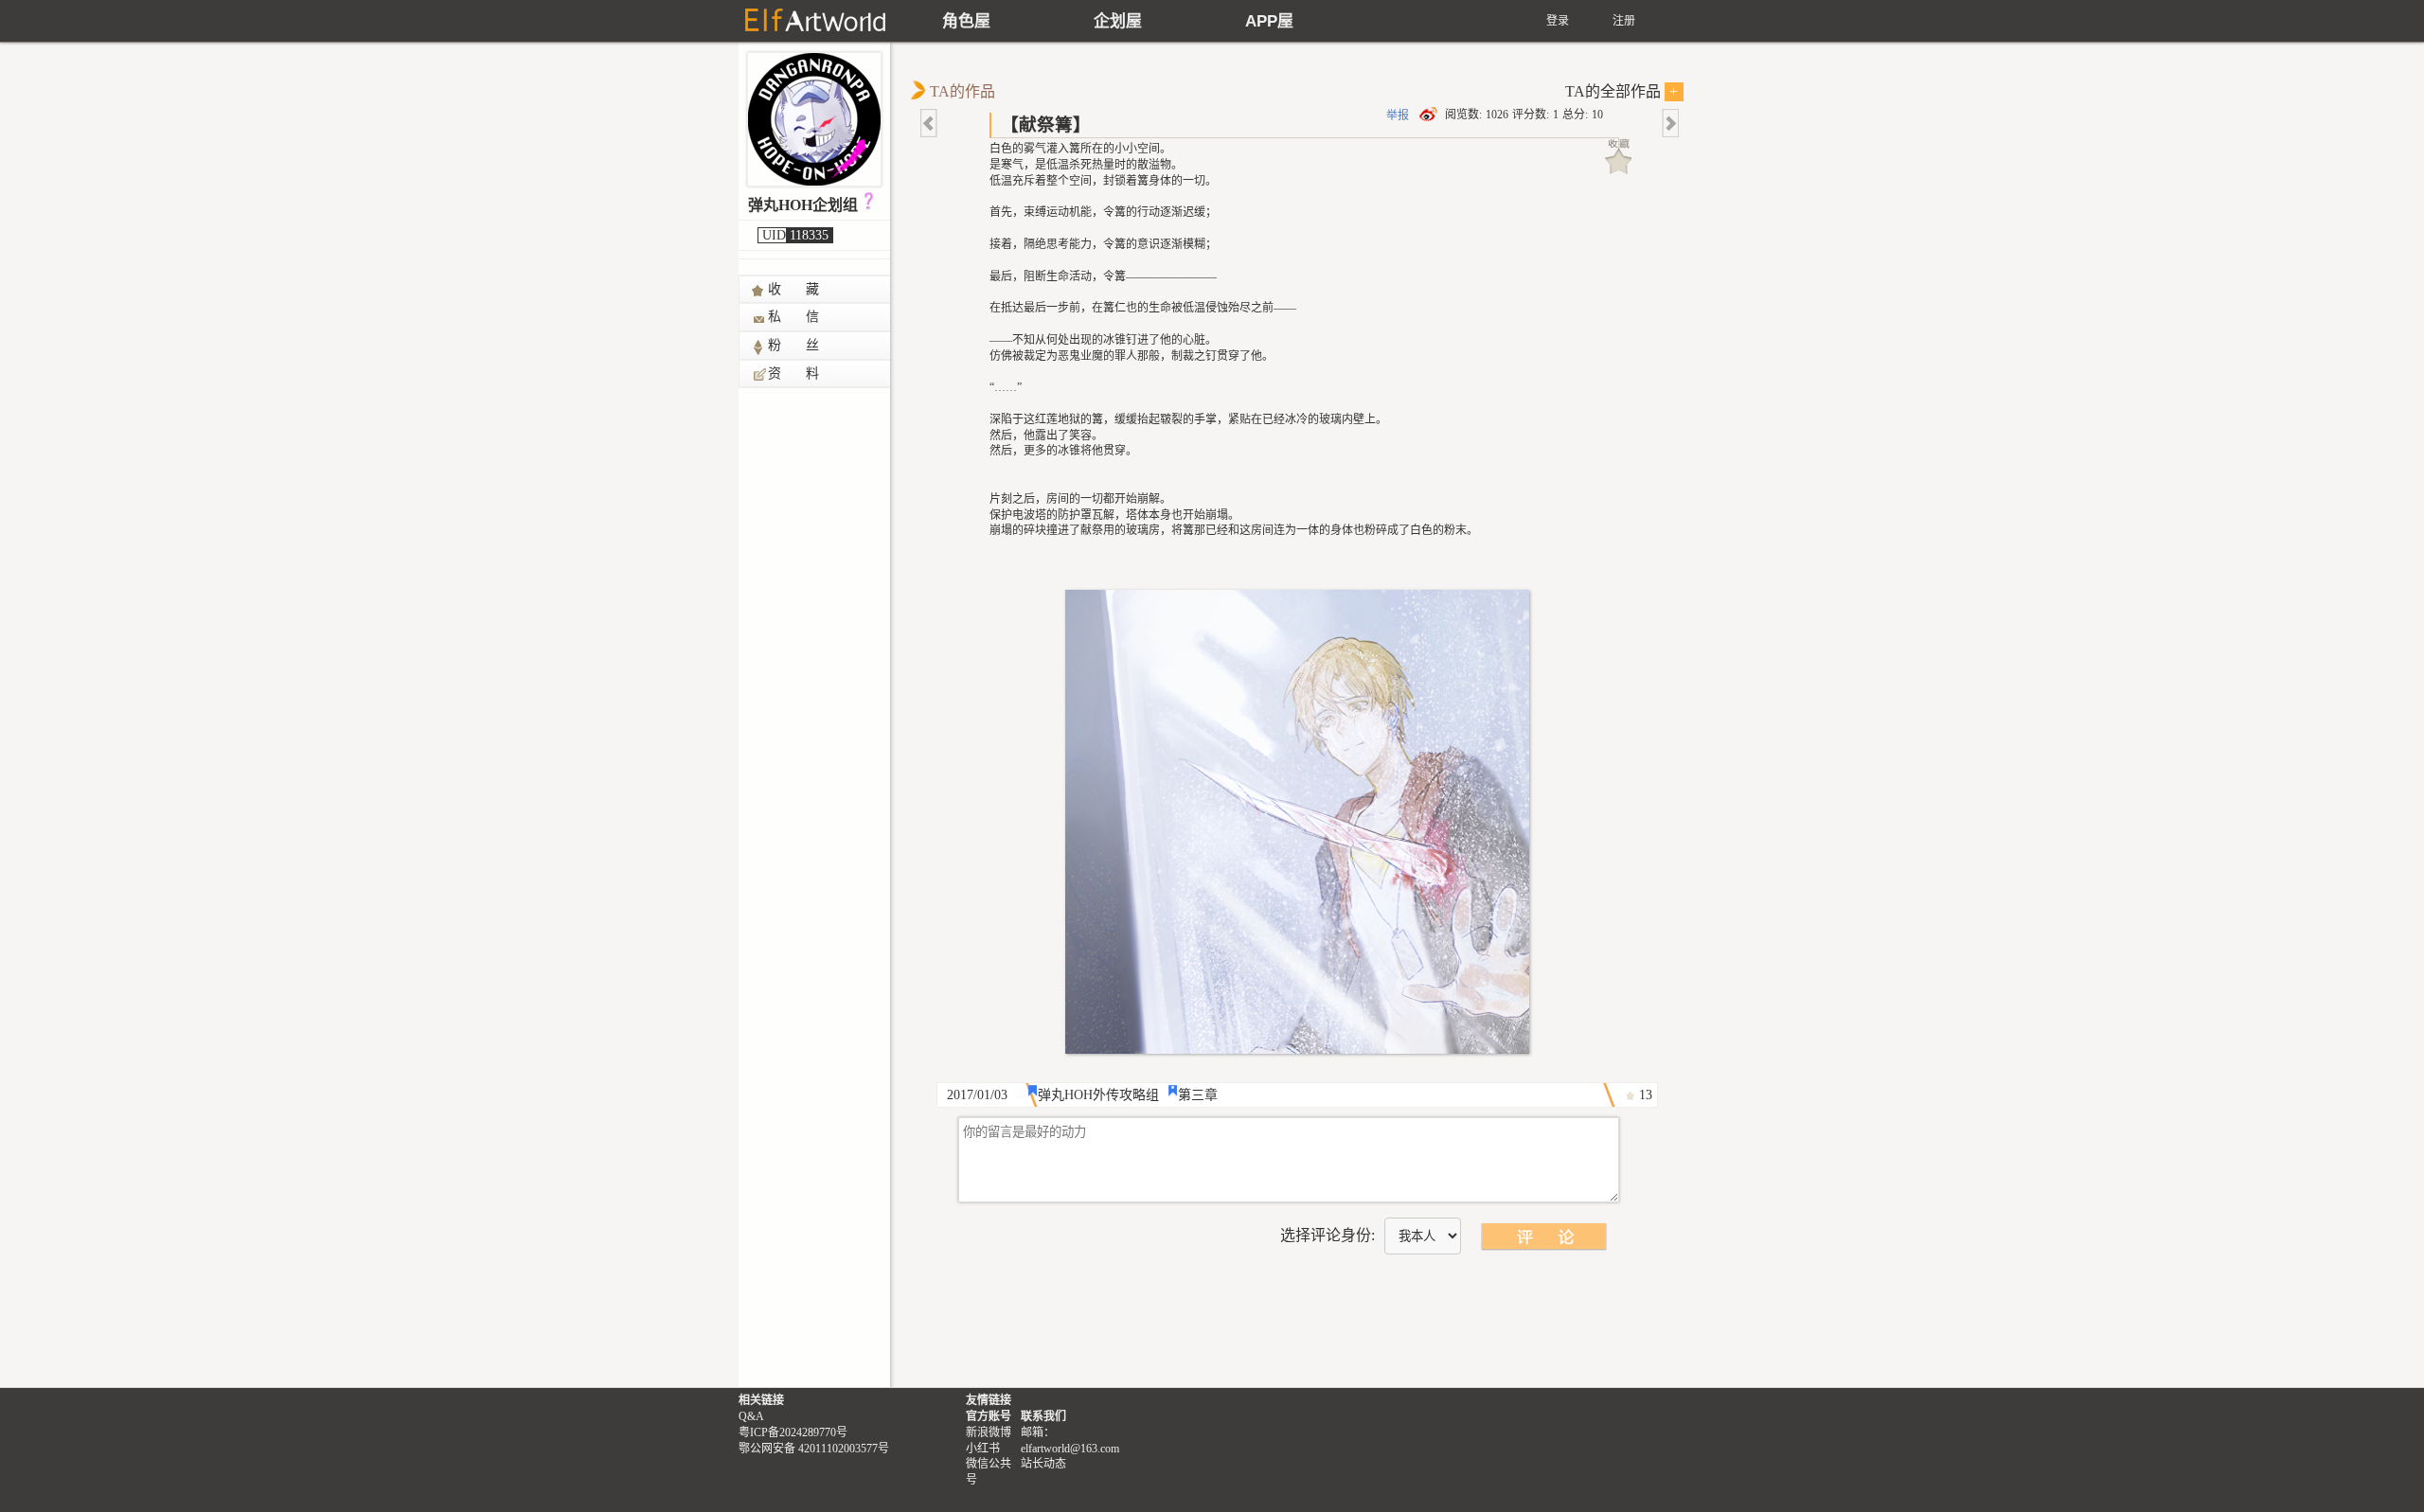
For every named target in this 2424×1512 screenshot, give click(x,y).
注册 (1624, 21)
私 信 (794, 317)
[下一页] (1669, 123)
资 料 (794, 374)
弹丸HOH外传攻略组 (1098, 1095)
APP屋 (1269, 21)
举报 (1398, 116)
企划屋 (1118, 21)
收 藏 (794, 289)
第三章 (1198, 1095)
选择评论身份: (1328, 1235)
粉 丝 (794, 345)
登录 (1558, 21)
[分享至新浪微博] (1430, 115)
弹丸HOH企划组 (803, 205)
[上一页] (930, 123)
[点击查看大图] (1297, 822)
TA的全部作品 (1622, 91)
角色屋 (966, 21)
